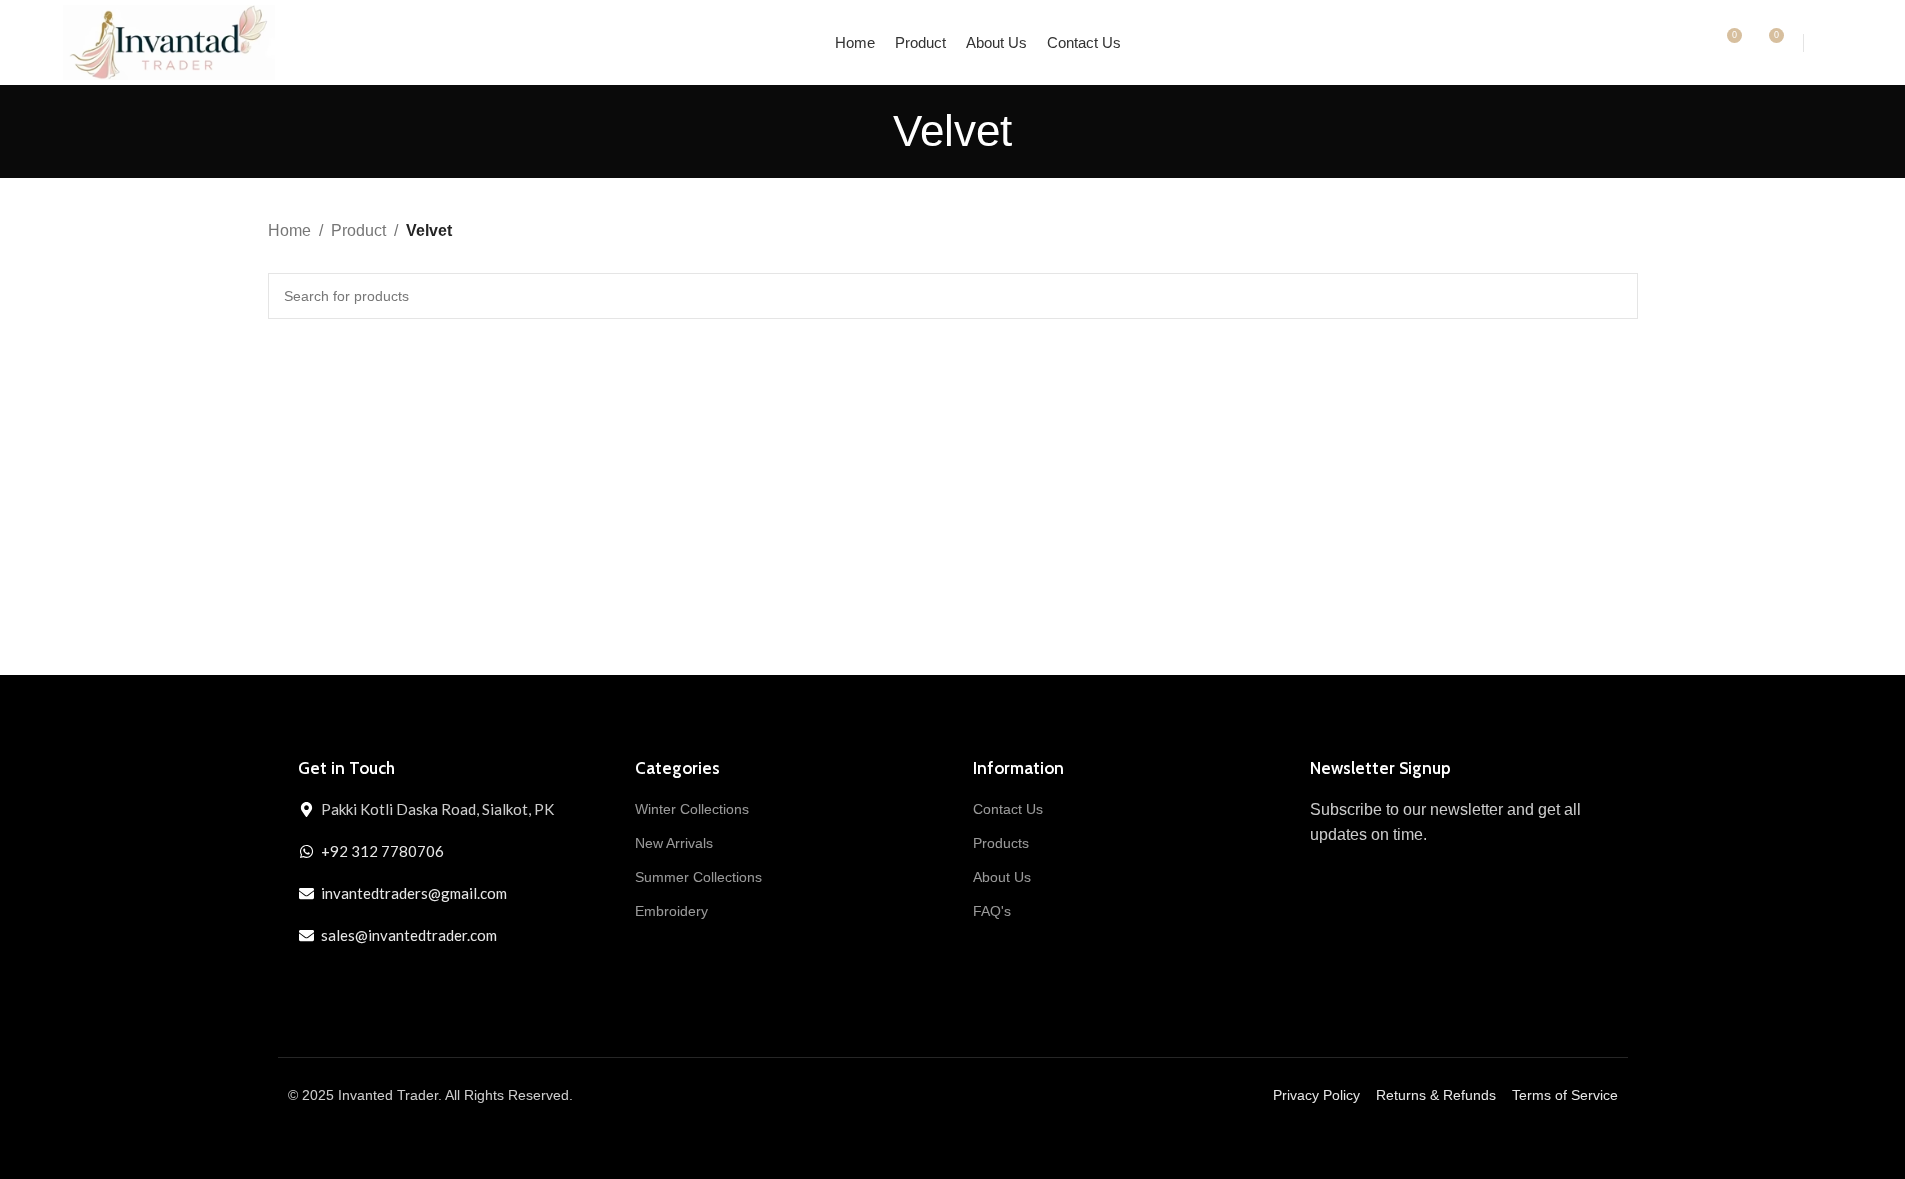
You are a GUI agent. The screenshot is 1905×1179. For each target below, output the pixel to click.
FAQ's (992, 911)
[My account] (1834, 43)
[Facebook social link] (313, 982)
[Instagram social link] (385, 982)
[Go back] (868, 131)
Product (358, 230)
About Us (1002, 877)
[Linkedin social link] (421, 982)
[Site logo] (169, 41)
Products (1001, 843)
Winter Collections (692, 809)
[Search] (1689, 43)
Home (289, 230)
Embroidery (671, 911)
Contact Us (1008, 809)
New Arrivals (674, 843)
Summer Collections (698, 877)
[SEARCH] (1615, 296)
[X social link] (349, 982)
